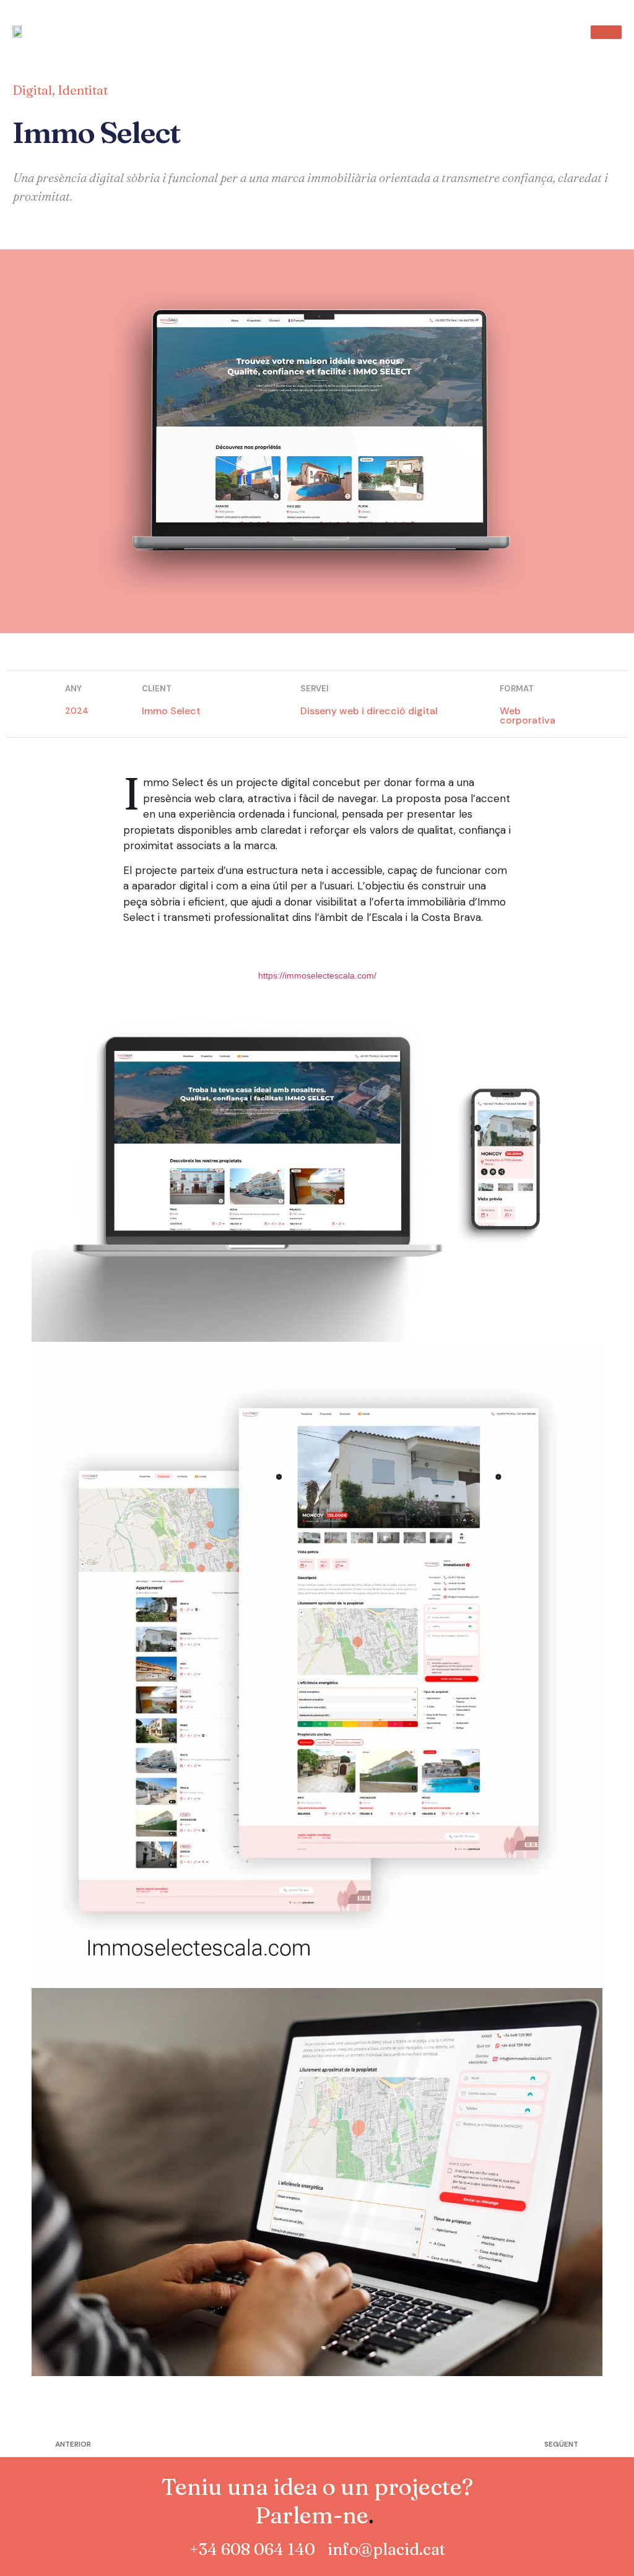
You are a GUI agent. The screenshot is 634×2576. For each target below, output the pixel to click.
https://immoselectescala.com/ (317, 975)
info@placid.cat (386, 2549)
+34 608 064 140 (252, 2549)
